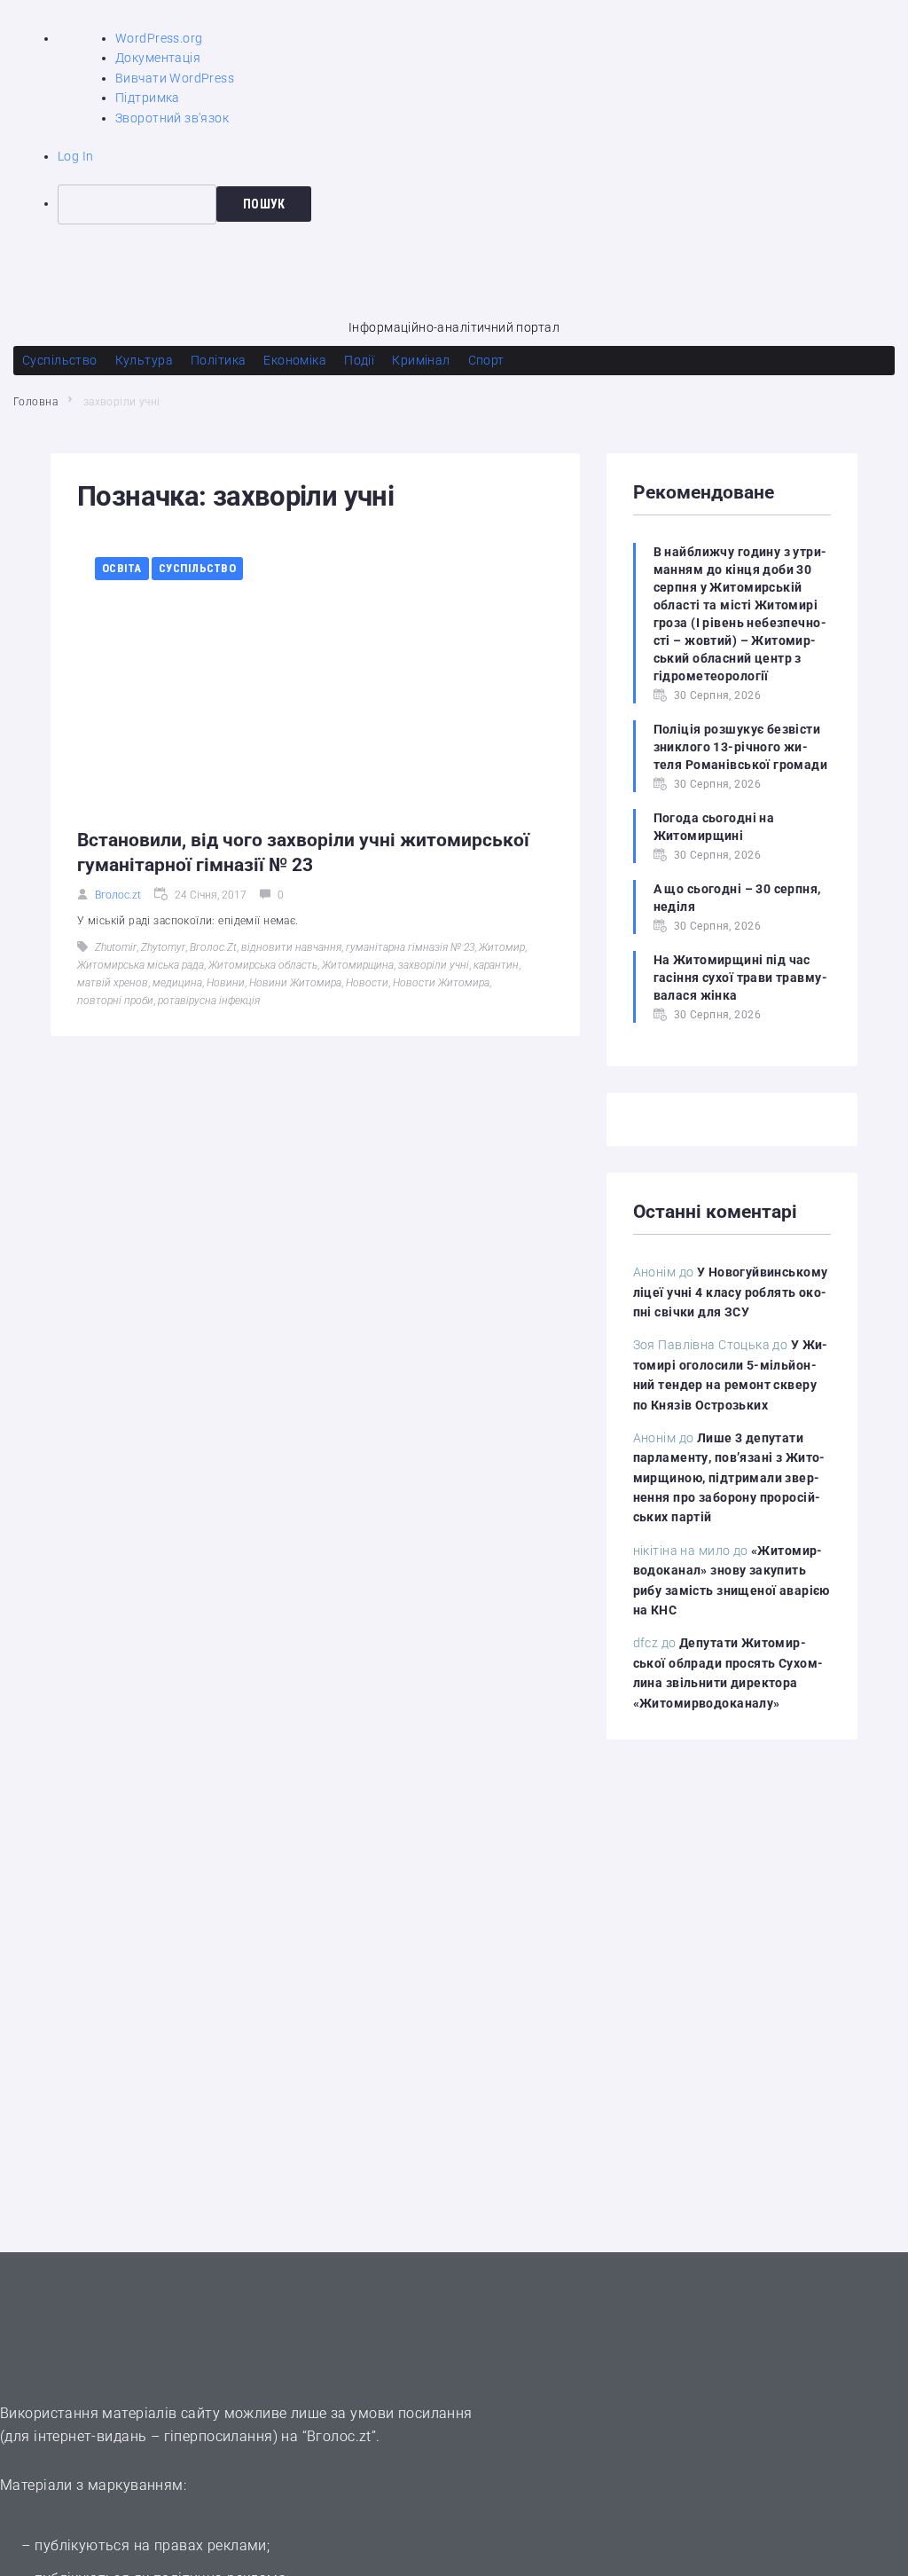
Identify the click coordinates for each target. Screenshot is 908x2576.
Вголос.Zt (213, 947)
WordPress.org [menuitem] (159, 38)
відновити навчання (291, 947)
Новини (226, 983)
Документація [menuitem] (158, 58)
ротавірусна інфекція (209, 1001)
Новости (367, 983)
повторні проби (115, 1001)
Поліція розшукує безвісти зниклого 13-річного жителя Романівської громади (741, 747)
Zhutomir (116, 947)
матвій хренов (113, 983)
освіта (122, 568)
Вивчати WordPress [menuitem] (175, 78)
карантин (496, 965)
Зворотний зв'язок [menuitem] (172, 118)
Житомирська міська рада (141, 965)
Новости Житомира (441, 983)
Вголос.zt (118, 895)
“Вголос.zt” (340, 2436)
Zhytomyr (163, 947)
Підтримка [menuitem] (148, 98)
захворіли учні (434, 965)
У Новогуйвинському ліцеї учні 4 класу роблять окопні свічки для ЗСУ (731, 1292)
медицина (177, 983)
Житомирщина (358, 965)
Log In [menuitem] (76, 156)
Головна (35, 402)
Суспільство (197, 568)
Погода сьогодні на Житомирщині (714, 827)
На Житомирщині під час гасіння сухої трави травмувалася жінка (740, 978)
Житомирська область (263, 965)
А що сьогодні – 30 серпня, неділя (737, 898)
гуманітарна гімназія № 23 (410, 947)
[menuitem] (483, 204)
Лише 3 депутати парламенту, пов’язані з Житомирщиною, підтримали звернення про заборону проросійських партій (729, 1478)
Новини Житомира (295, 983)
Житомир (502, 947)
